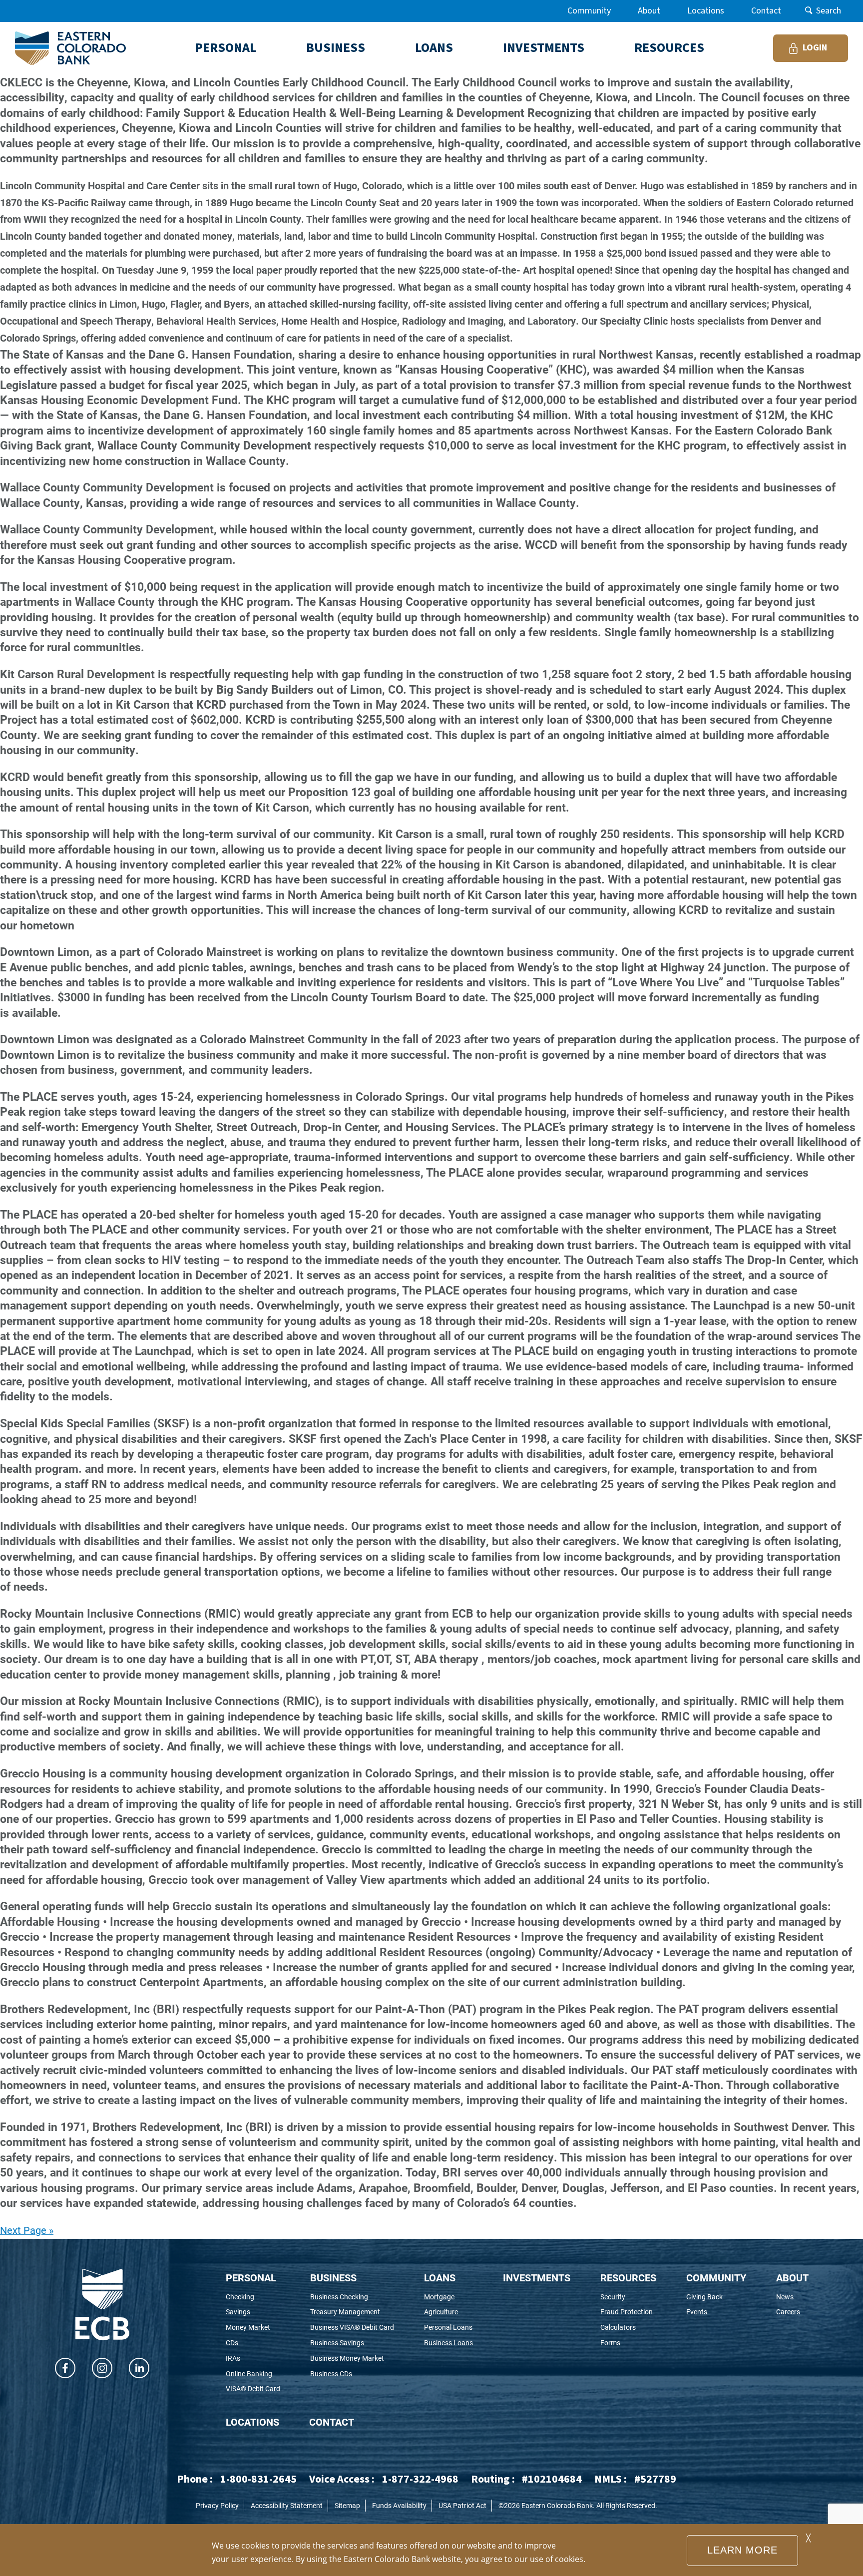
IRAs (246, 2359)
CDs (245, 2343)
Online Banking (253, 2374)
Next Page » (27, 2230)
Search (829, 11)
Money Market (253, 2328)
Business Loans (448, 2343)
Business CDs (345, 2374)
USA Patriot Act (462, 2505)
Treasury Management (352, 2312)
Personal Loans (448, 2328)
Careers (792, 2312)
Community (589, 11)
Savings (251, 2312)
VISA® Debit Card (253, 2389)
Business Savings (351, 2343)
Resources (628, 2277)
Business (333, 2277)
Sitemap (347, 2505)
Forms (626, 2343)
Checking (253, 2297)
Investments (537, 2277)
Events (714, 2312)
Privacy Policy (217, 2505)
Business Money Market (352, 2359)
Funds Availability (399, 2505)
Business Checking (352, 2297)
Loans (440, 2277)
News (792, 2297)
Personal (251, 2277)
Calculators (628, 2328)
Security (628, 2297)
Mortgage (448, 2297)
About (649, 11)
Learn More (742, 2550)
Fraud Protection (628, 2312)
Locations (706, 11)
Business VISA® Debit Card (352, 2328)
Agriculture (448, 2312)
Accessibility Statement (287, 2505)
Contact (766, 11)
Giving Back (716, 2297)
